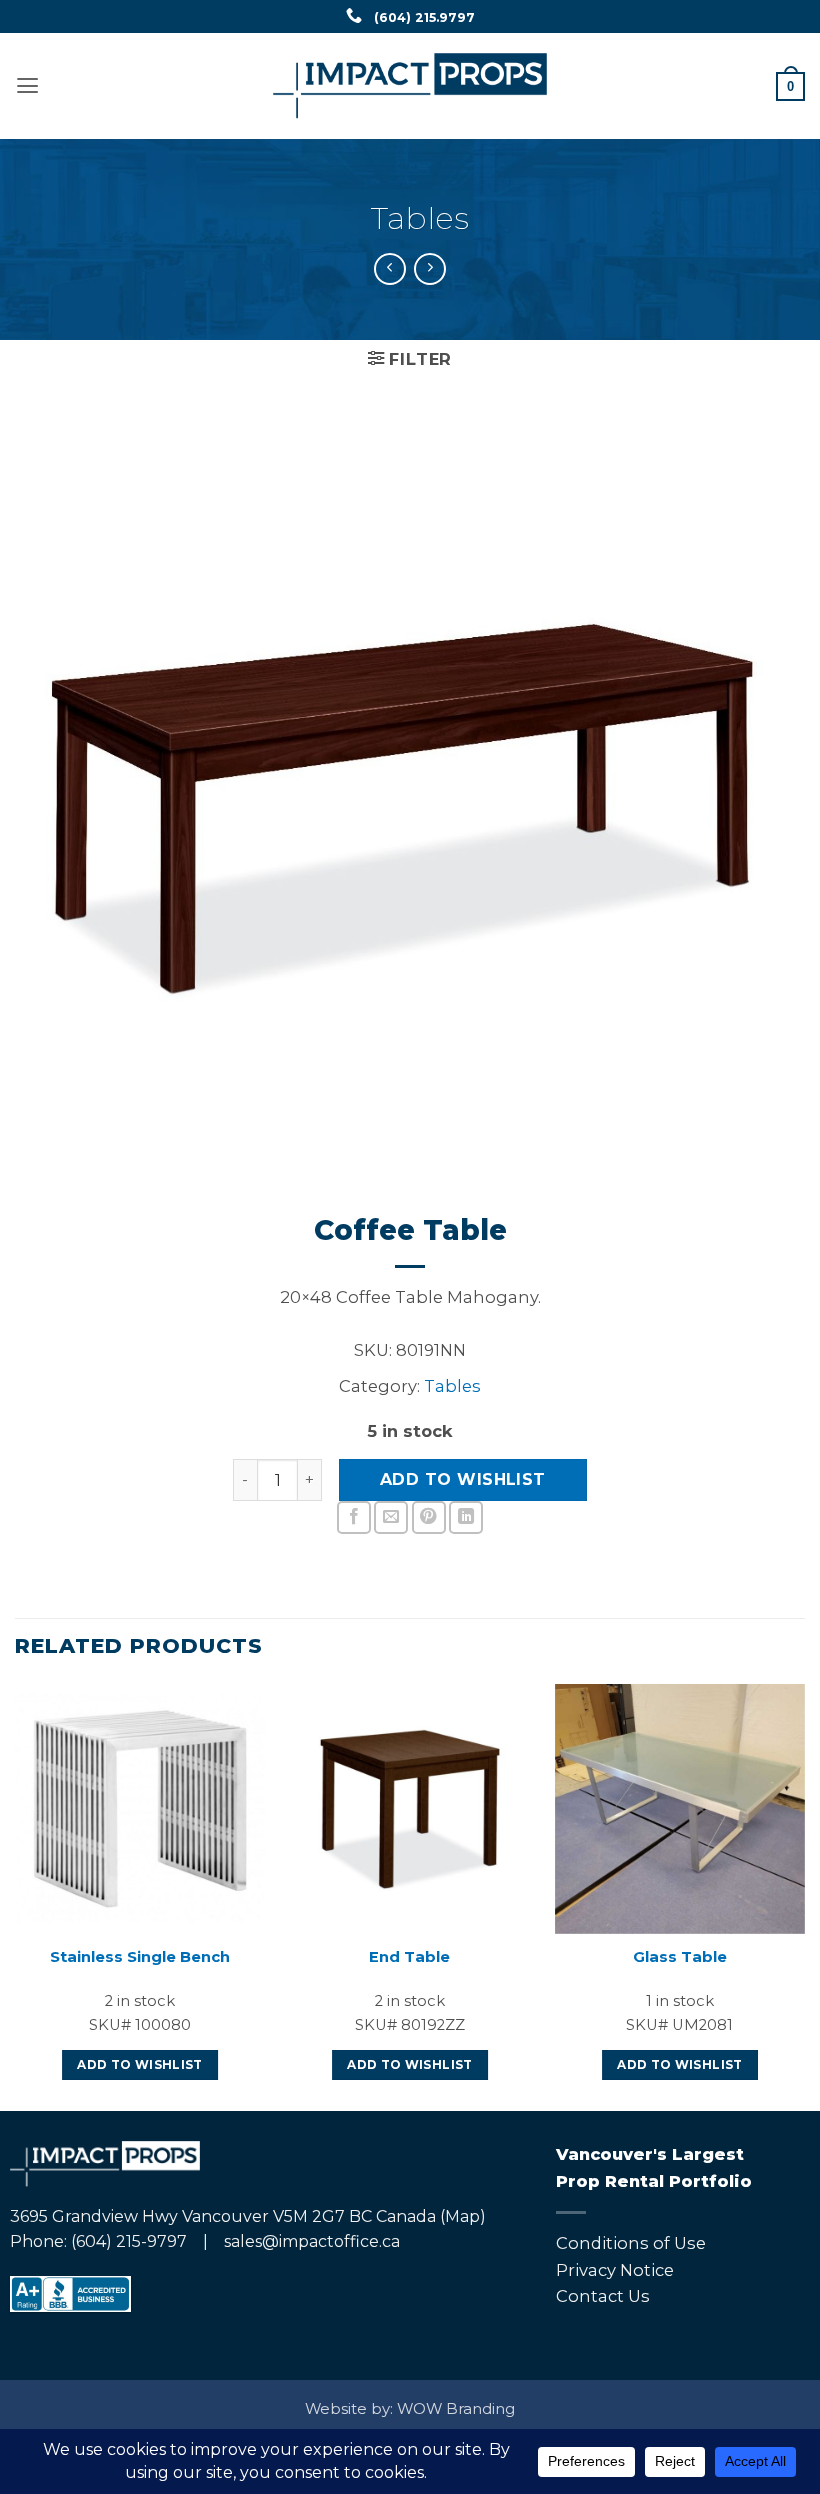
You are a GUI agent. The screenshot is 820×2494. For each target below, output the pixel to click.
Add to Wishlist (463, 1479)
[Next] (804, 1895)
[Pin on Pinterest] (429, 1518)
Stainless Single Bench (140, 1957)
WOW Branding (456, 2409)
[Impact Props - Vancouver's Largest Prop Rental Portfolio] (410, 86)
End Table (409, 1957)
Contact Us (603, 2296)
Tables (420, 218)
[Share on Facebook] (354, 1518)
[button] (27, 86)
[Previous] (16, 1895)
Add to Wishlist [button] (139, 2065)
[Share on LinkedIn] (466, 1518)
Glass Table (680, 1957)
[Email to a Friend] (391, 1518)
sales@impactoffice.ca (312, 2241)
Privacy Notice (615, 2270)
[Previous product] (430, 269)
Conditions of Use (631, 2243)
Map (462, 2216)
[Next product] (390, 269)
